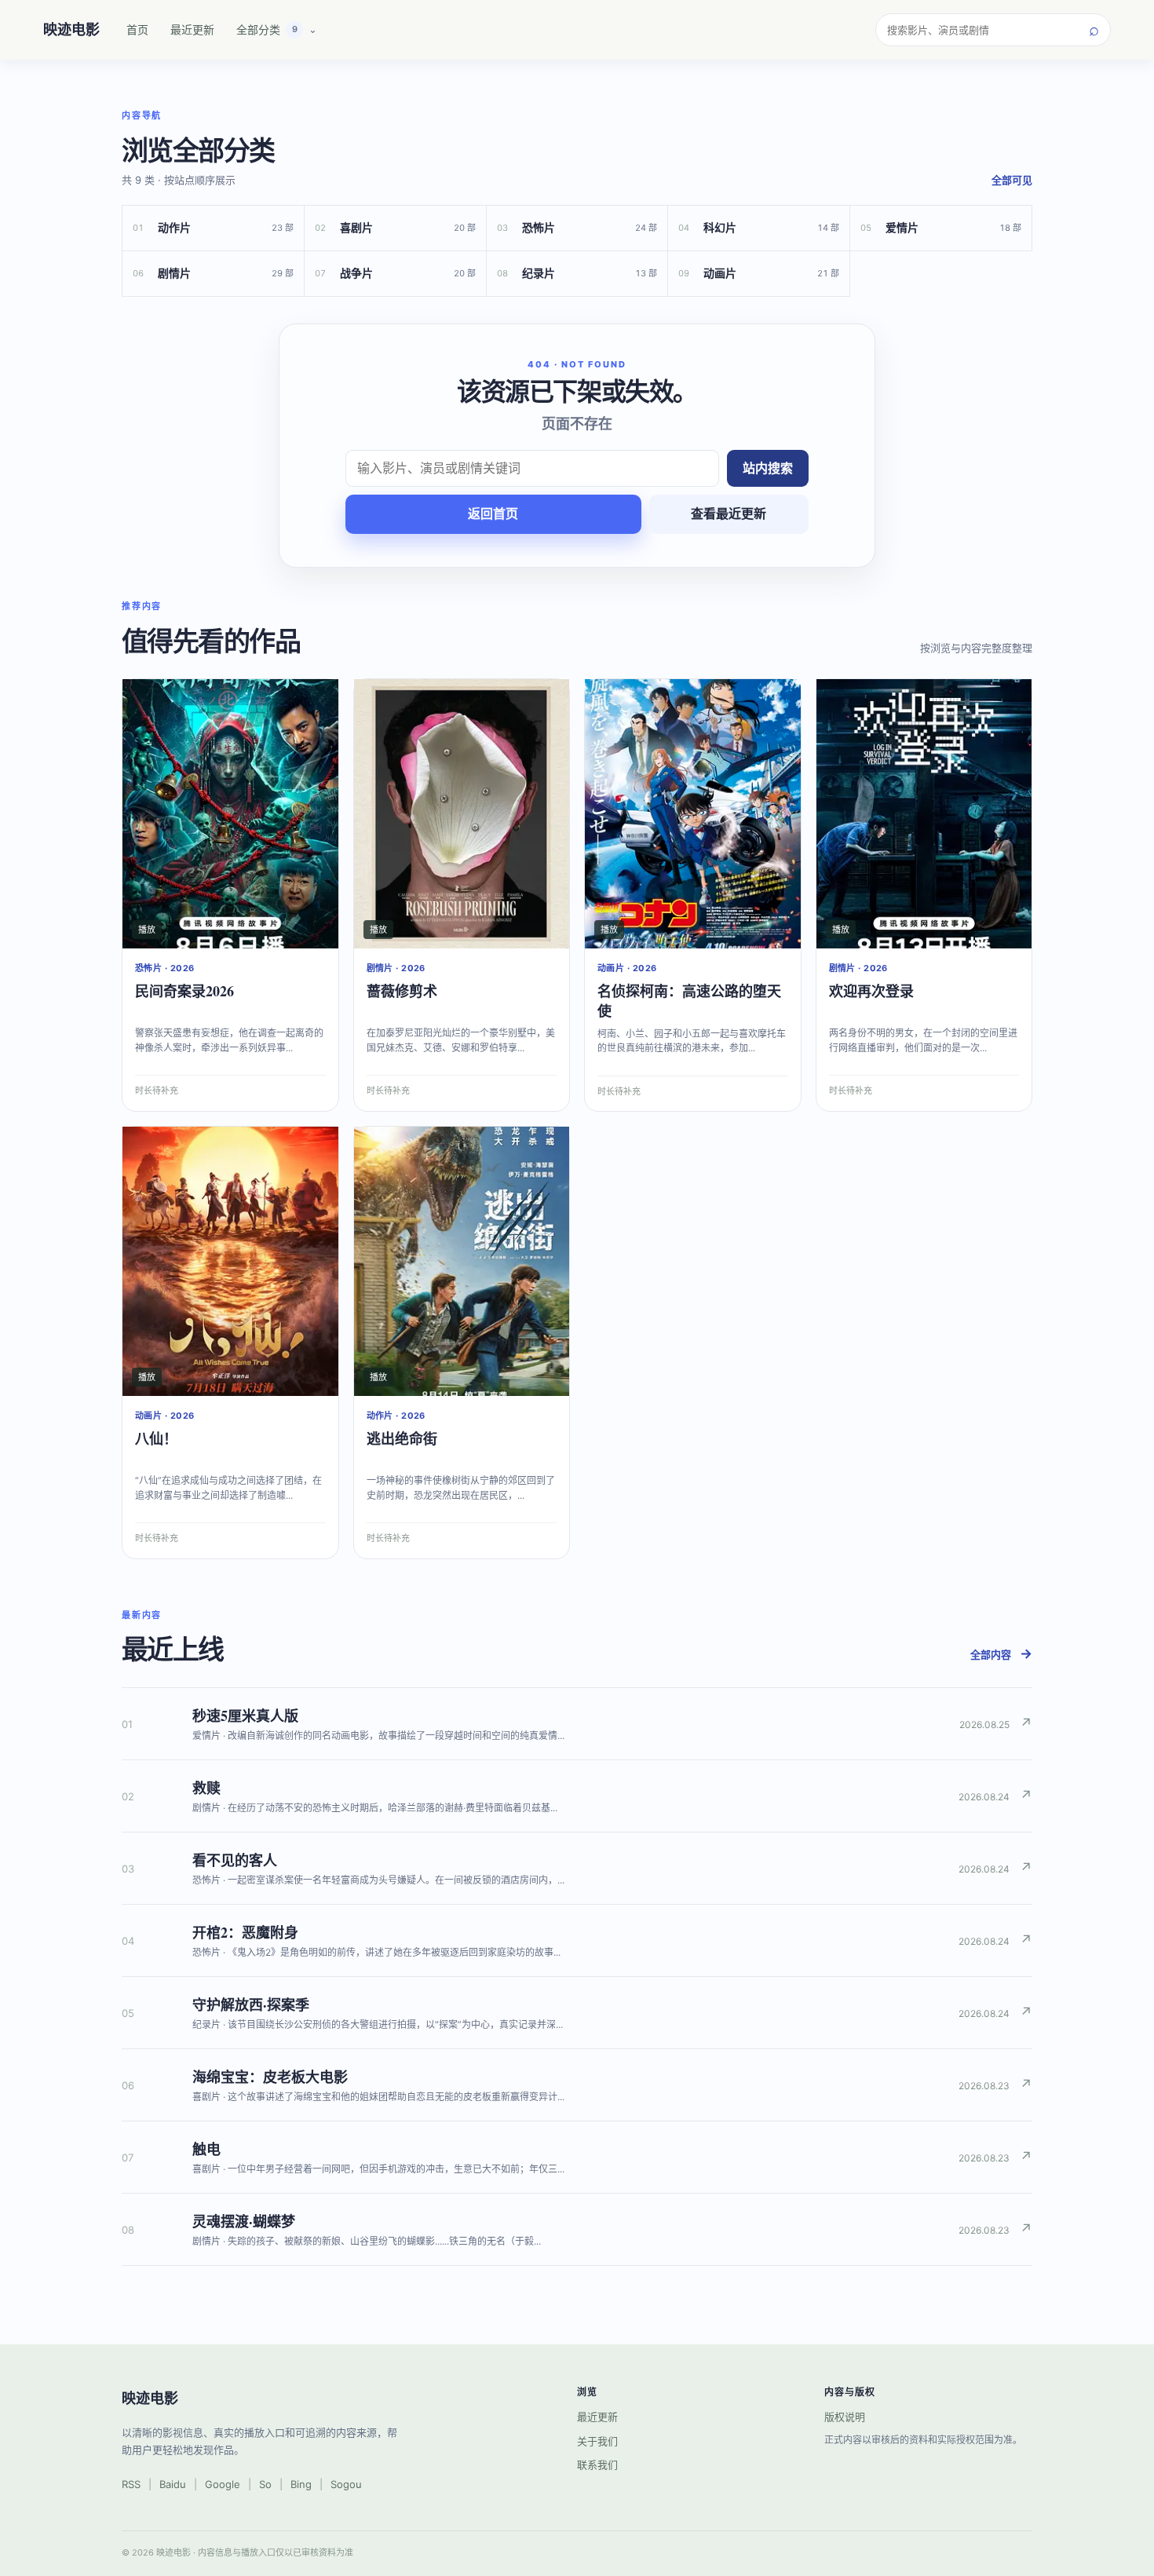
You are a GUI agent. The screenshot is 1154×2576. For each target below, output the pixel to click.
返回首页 (493, 513)
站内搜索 (768, 468)
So (265, 2484)
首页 (137, 29)
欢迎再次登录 (871, 991)
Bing (301, 2484)
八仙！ (156, 1438)
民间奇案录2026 (184, 991)
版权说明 (845, 2417)
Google (223, 2484)
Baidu (173, 2484)
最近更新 (192, 29)
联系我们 (597, 2465)
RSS (131, 2484)
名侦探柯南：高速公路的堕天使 (689, 1001)
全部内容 (1001, 1653)
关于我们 (597, 2441)
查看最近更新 (729, 513)
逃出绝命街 (402, 1438)
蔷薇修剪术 (402, 991)
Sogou (346, 2484)
